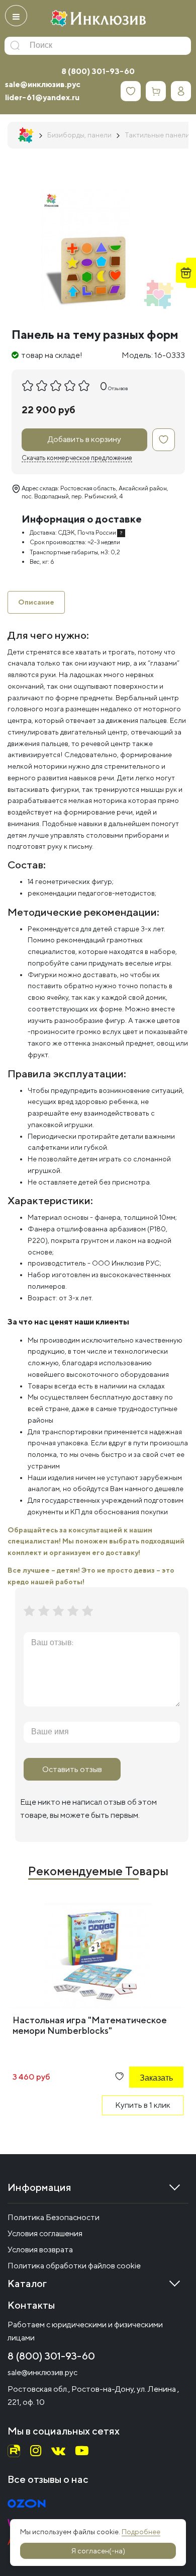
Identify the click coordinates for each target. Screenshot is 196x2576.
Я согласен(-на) (98, 2551)
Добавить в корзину (84, 439)
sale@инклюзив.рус (43, 84)
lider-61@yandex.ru (42, 97)
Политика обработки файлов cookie (74, 2266)
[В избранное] (164, 440)
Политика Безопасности (54, 2217)
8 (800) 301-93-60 (98, 71)
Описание (36, 602)
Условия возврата (40, 2250)
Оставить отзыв (72, 1769)
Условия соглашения (45, 2233)
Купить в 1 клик (143, 2105)
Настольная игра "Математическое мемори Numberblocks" (90, 2025)
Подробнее (141, 2532)
